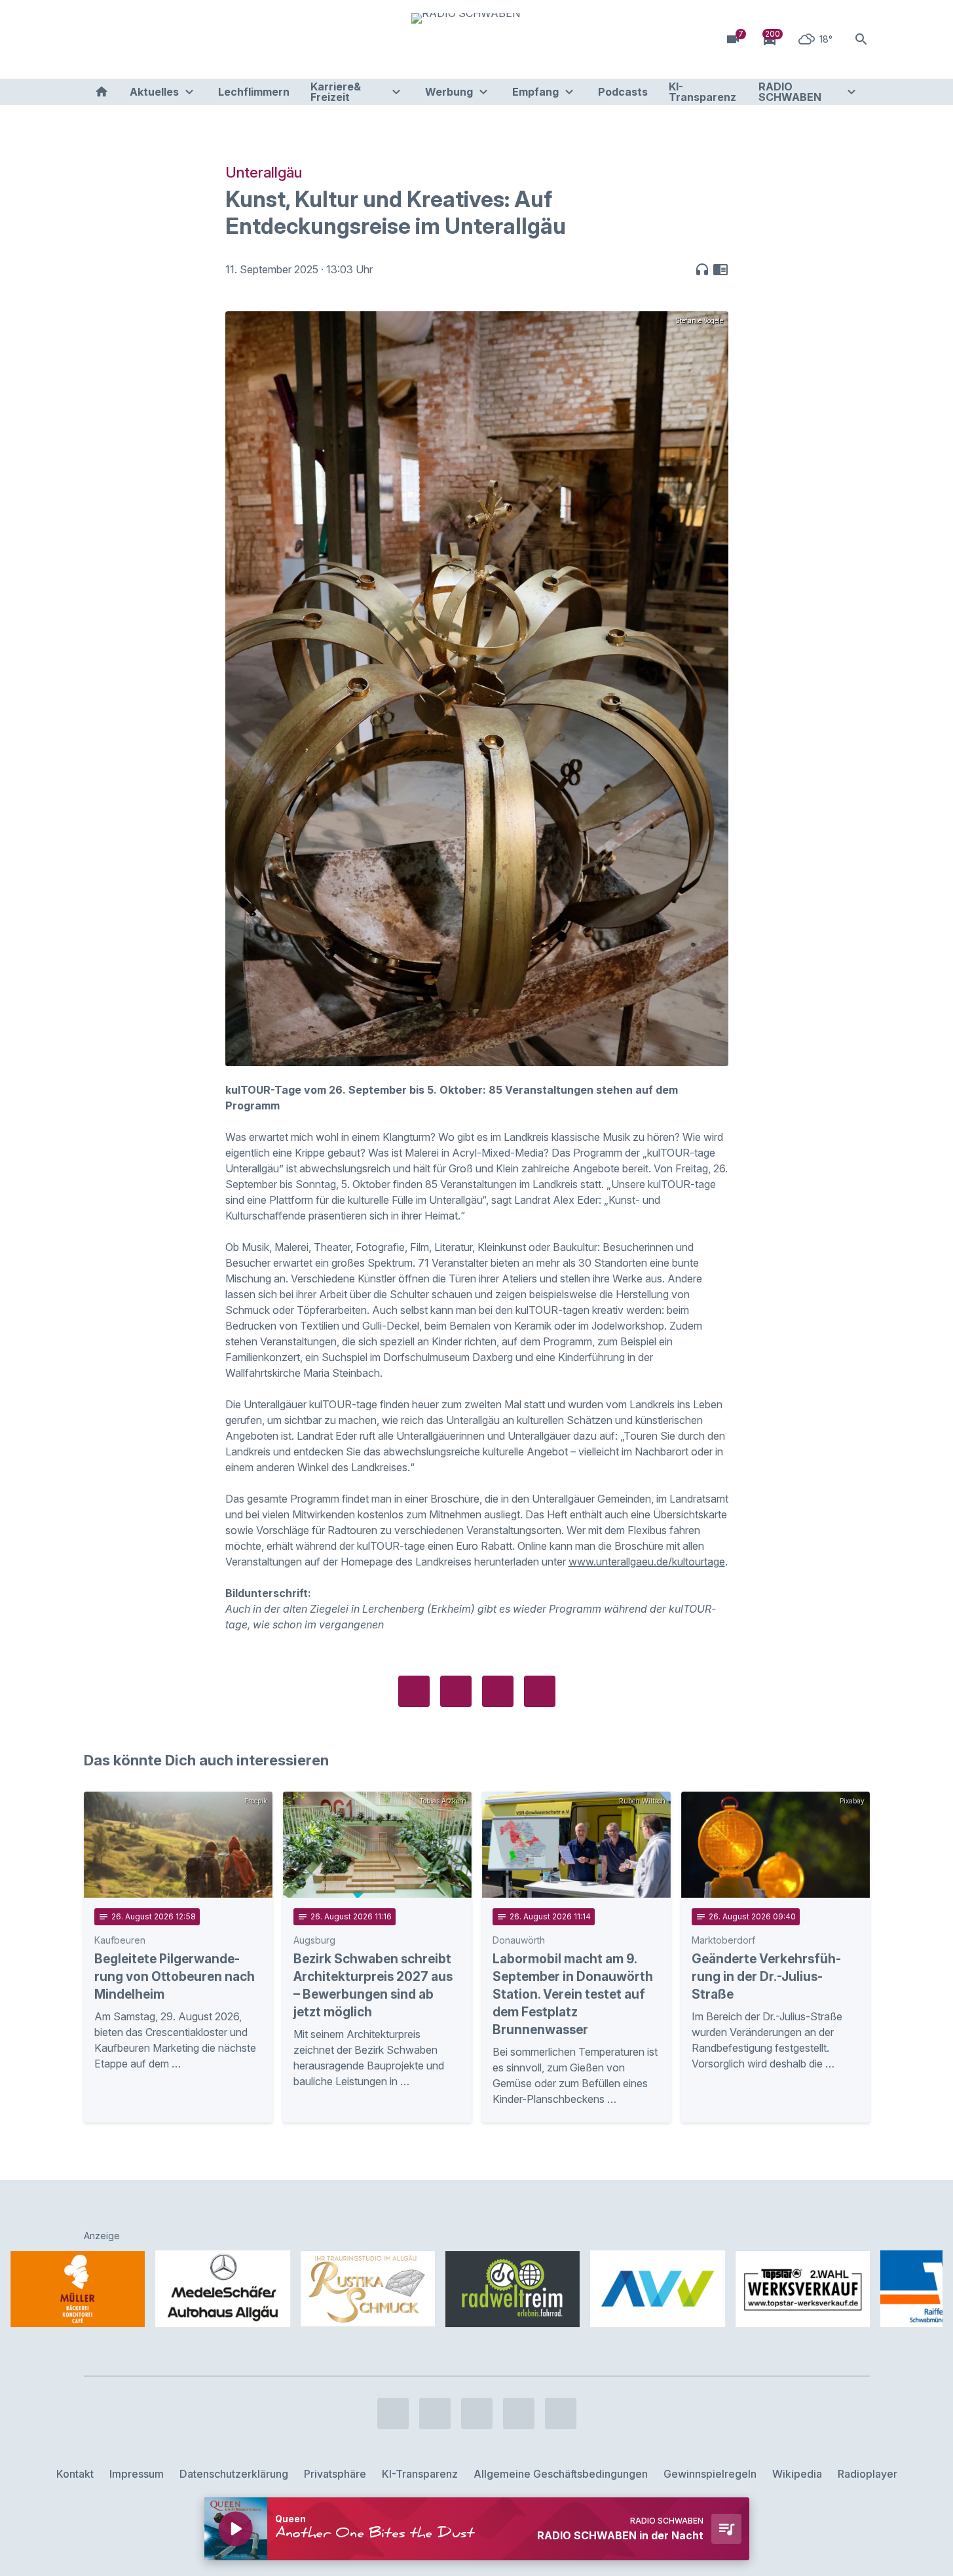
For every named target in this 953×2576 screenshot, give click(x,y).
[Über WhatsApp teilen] (498, 1691)
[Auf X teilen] (456, 1691)
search (861, 39)
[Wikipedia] (202, 39)
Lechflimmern (254, 92)
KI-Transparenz (702, 92)
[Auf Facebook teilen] (414, 1691)
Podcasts (623, 92)
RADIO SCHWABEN (790, 92)
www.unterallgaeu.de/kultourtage (647, 1562)
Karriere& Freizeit (336, 92)
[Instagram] (123, 39)
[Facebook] (97, 39)
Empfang (535, 92)
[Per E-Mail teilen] (540, 1691)
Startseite (102, 92)
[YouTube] (149, 39)
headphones (702, 269)
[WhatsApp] (176, 39)
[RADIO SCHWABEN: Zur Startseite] (477, 39)
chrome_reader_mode (720, 269)
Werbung (449, 92)
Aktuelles (154, 92)
